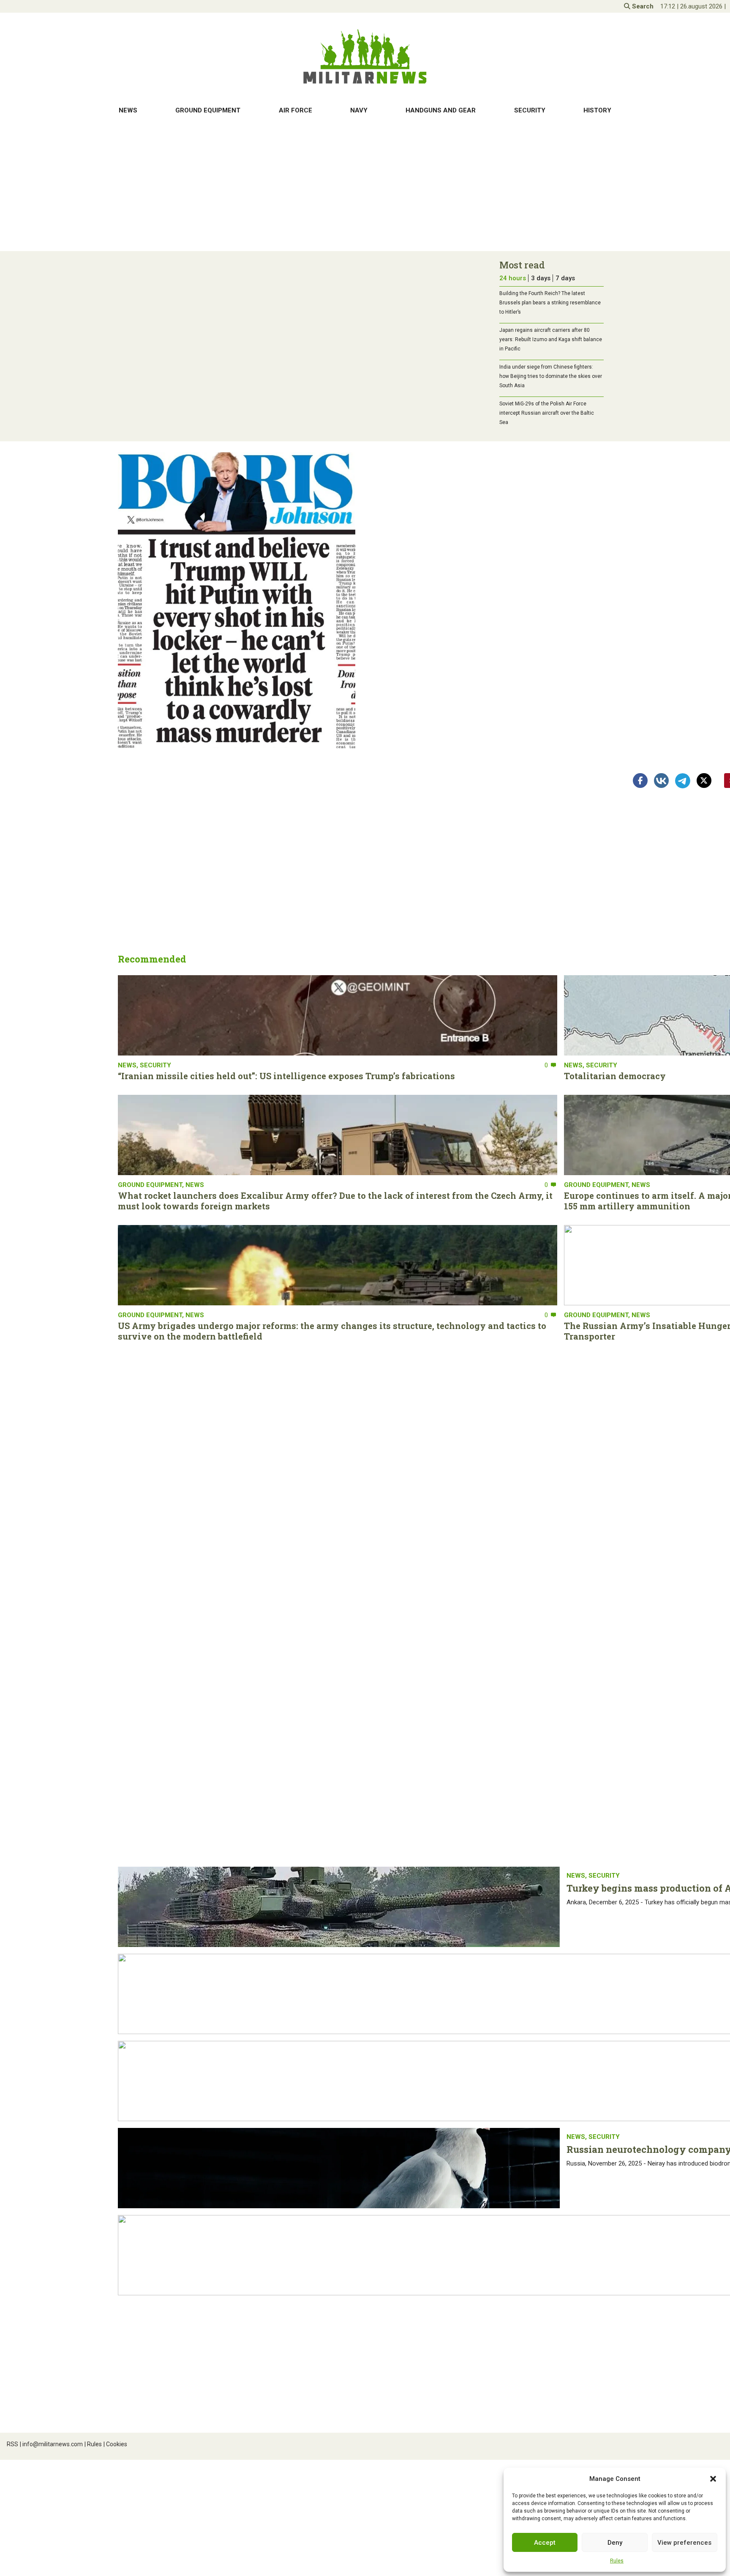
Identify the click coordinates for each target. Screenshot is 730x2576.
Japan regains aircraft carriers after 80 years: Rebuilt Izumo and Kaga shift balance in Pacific (551, 339)
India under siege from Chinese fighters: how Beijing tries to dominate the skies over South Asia (551, 376)
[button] (713, 2479)
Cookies (115, 2444)
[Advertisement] (365, 186)
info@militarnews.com (51, 2444)
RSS (12, 2444)
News (128, 110)
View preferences (684, 2543)
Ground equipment (208, 110)
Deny (615, 2543)
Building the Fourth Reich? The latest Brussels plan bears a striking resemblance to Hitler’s (550, 303)
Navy (359, 110)
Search (642, 6)
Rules (617, 2561)
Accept (545, 2543)
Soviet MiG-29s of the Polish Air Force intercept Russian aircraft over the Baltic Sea (547, 413)
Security (530, 110)
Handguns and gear (441, 110)
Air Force (296, 110)
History (597, 110)
